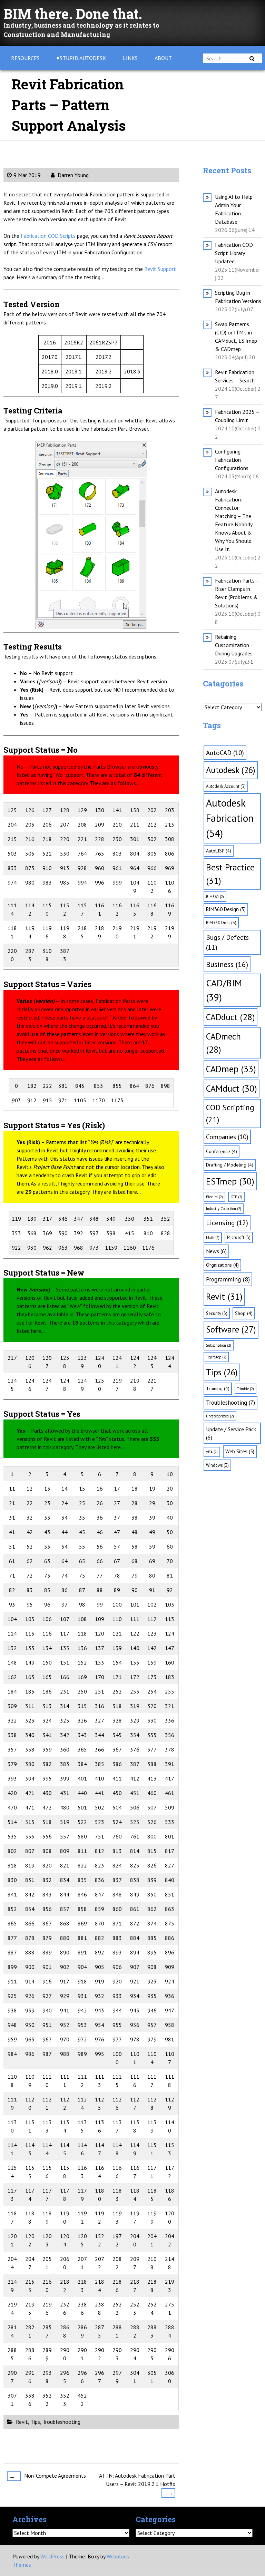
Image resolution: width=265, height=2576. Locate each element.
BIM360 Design (226, 909)
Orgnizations (222, 1265)
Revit (22, 2422)
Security (217, 1313)
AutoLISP (219, 851)
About (163, 58)
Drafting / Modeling (230, 1165)
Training (218, 1388)
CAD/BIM (224, 990)
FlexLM (214, 1197)
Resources (25, 58)
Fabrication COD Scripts (48, 236)
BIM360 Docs (221, 923)
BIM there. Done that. (73, 14)
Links (130, 58)
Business (227, 964)
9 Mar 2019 (27, 175)
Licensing (227, 1223)
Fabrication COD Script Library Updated (234, 253)
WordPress (52, 2556)
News (216, 1251)
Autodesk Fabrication (230, 818)
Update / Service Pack (231, 1433)
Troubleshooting (61, 2422)
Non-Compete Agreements (48, 2476)
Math (213, 1238)
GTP (236, 1197)
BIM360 (215, 897)
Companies (227, 1137)
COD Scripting (230, 1113)
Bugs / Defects (227, 942)
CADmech (223, 1043)
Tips (35, 2422)
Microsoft (239, 1237)
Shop (244, 1313)
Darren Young (72, 175)
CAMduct (232, 1088)
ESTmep (230, 1181)
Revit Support (160, 269)
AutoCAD (225, 753)
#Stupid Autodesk (81, 58)
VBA (212, 1452)
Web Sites (240, 1451)
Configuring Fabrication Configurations (232, 460)
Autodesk (231, 770)
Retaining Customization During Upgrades (234, 645)
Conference (222, 1151)
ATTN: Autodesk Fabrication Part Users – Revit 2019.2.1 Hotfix (137, 2484)
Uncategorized (220, 1416)
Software (231, 1329)
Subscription (219, 1345)
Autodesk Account (226, 786)
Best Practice (230, 874)
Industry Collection (224, 1209)
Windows (217, 1465)
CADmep (231, 1069)
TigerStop (216, 1357)
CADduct (230, 1017)
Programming (228, 1279)
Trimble (246, 1389)
